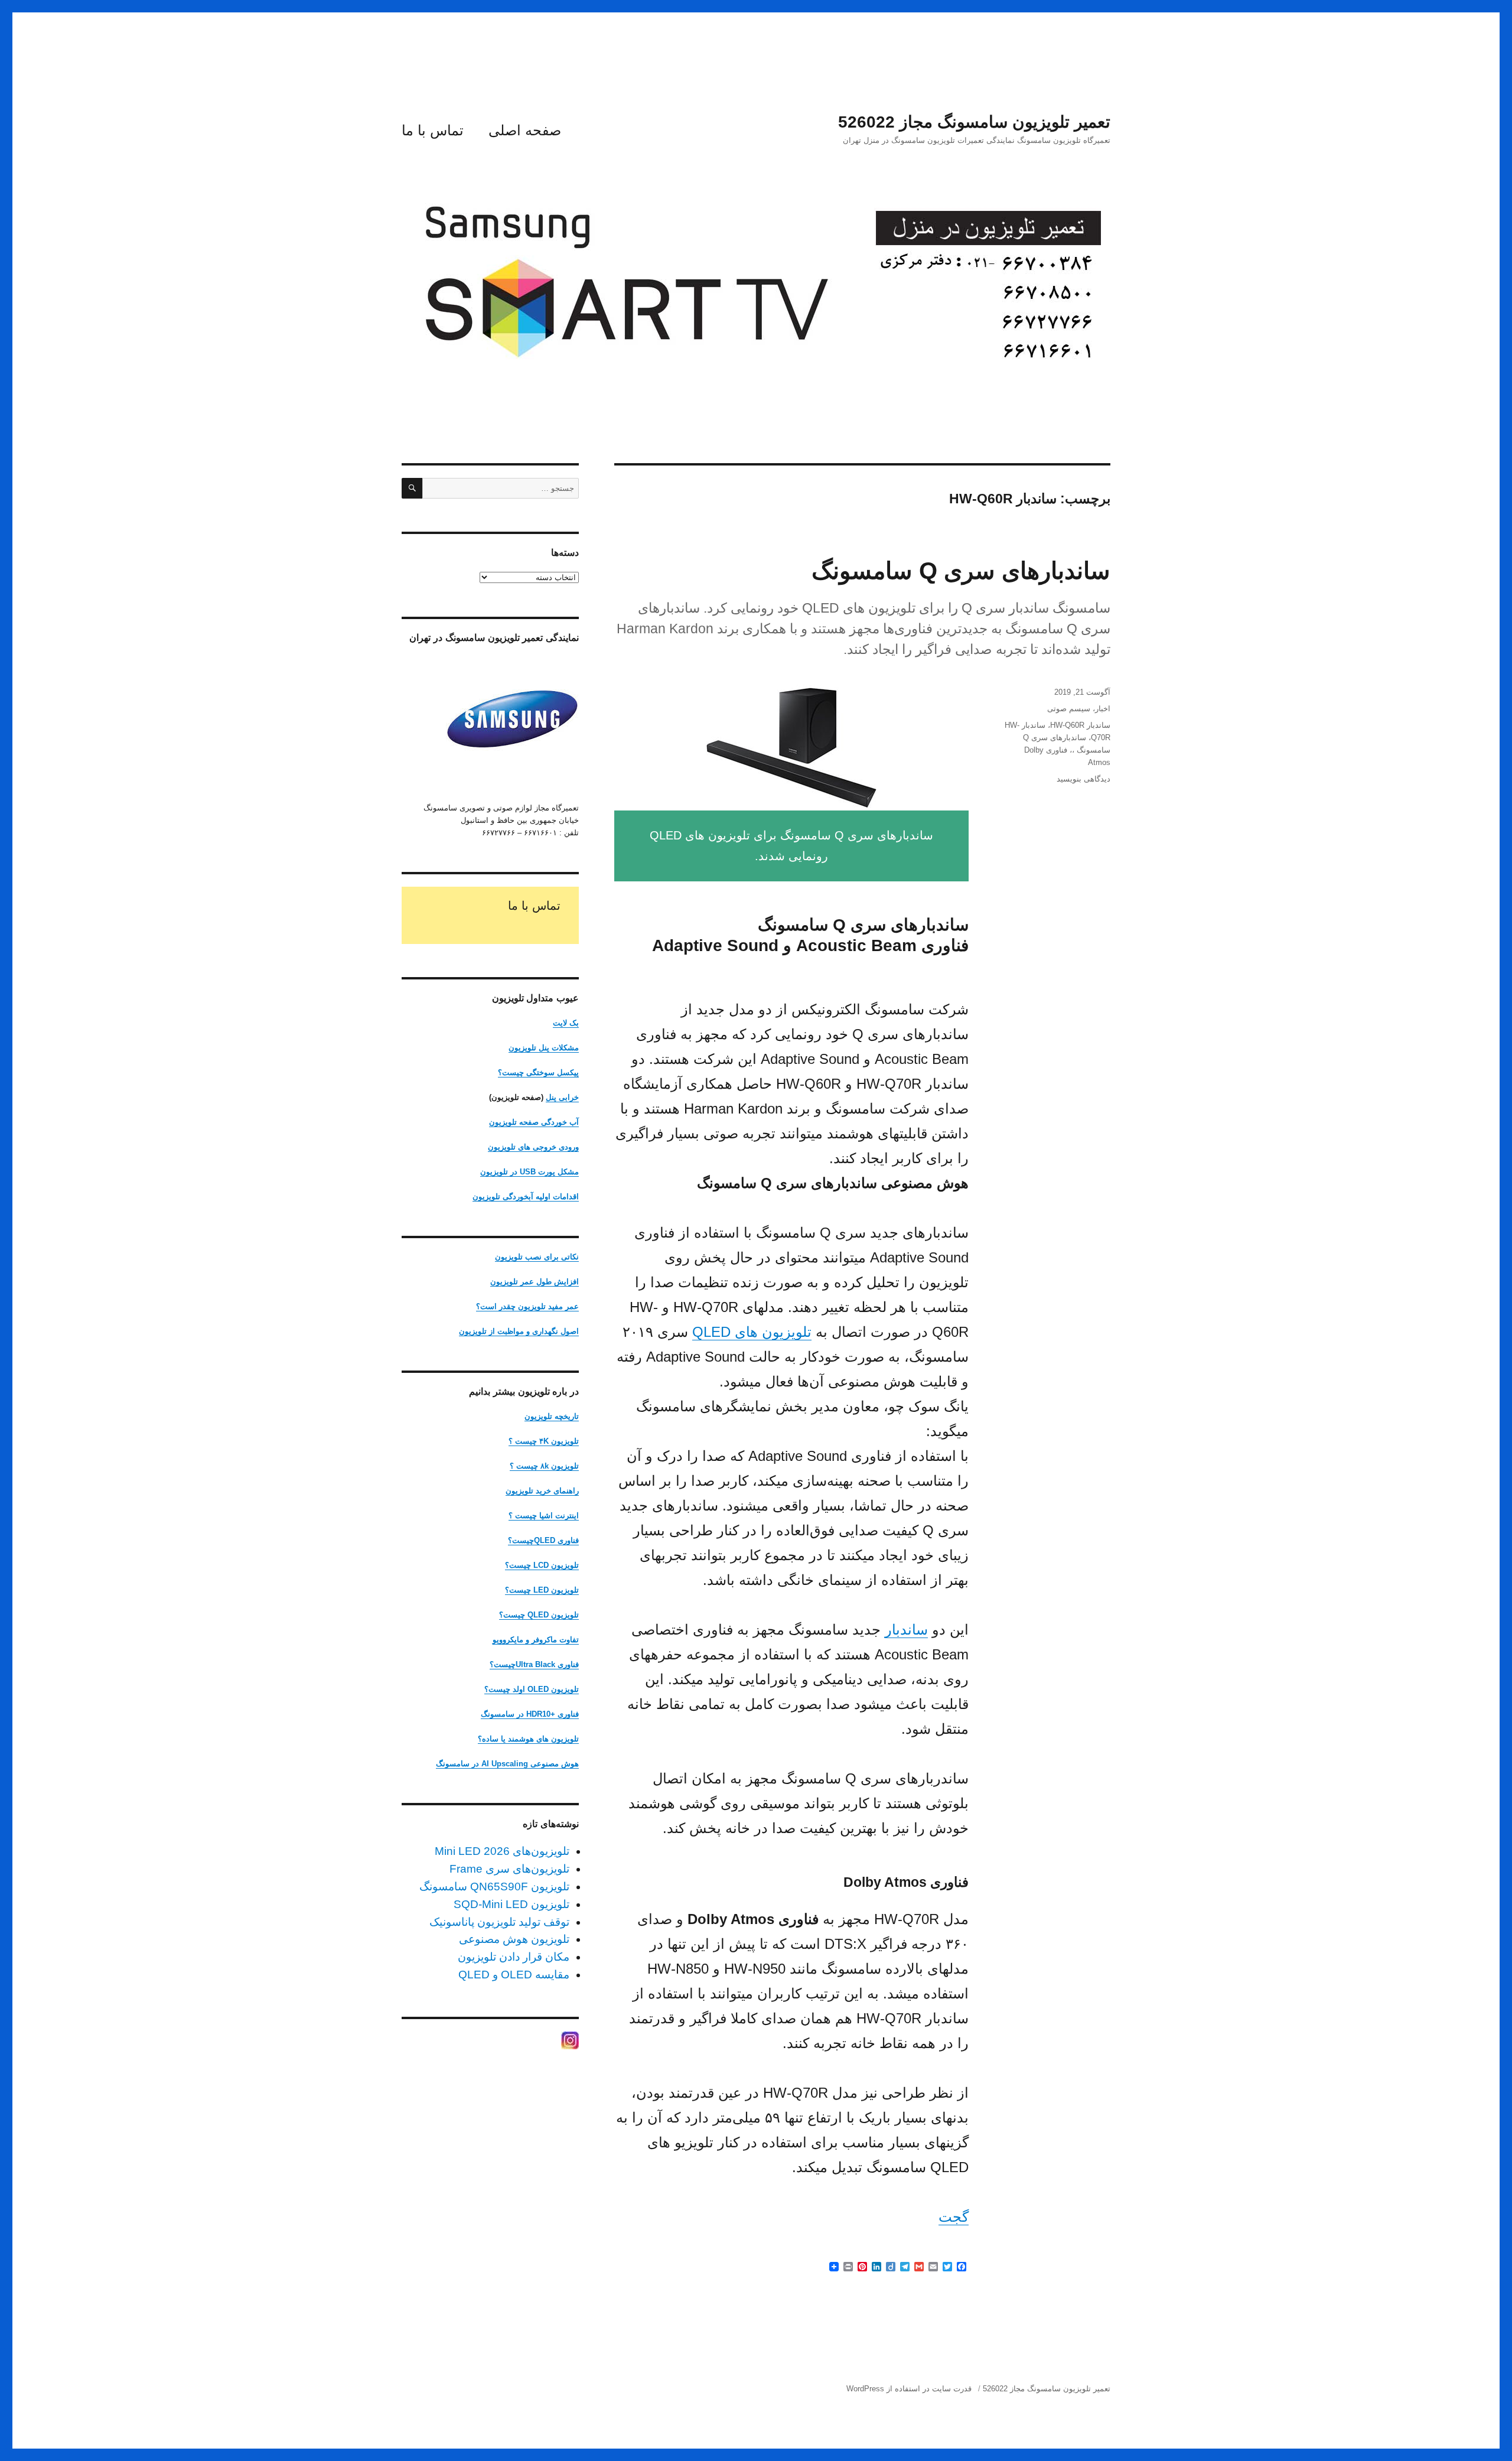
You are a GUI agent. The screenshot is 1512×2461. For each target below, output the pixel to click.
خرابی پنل (562, 1097)
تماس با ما (433, 130)
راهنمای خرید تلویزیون (542, 1491)
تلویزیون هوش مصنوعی (514, 1939)
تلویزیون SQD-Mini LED (511, 1904)
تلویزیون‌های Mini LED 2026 (502, 1851)
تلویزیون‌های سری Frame (509, 1869)
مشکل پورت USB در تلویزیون (529, 1172)
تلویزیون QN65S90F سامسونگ (494, 1887)
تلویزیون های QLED (752, 1332)
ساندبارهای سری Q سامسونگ (961, 571)
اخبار (1103, 709)
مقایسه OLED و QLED (514, 1975)
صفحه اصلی (525, 130)
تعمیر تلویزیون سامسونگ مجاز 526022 (974, 122)
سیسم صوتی (1069, 709)
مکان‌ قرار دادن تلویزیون (514, 1957)
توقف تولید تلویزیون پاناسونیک (499, 1922)
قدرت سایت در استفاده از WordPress (909, 2389)
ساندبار (906, 1630)
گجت (954, 2217)
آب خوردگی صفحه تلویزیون (534, 1122)
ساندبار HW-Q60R (1080, 725)
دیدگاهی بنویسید (1084, 779)
